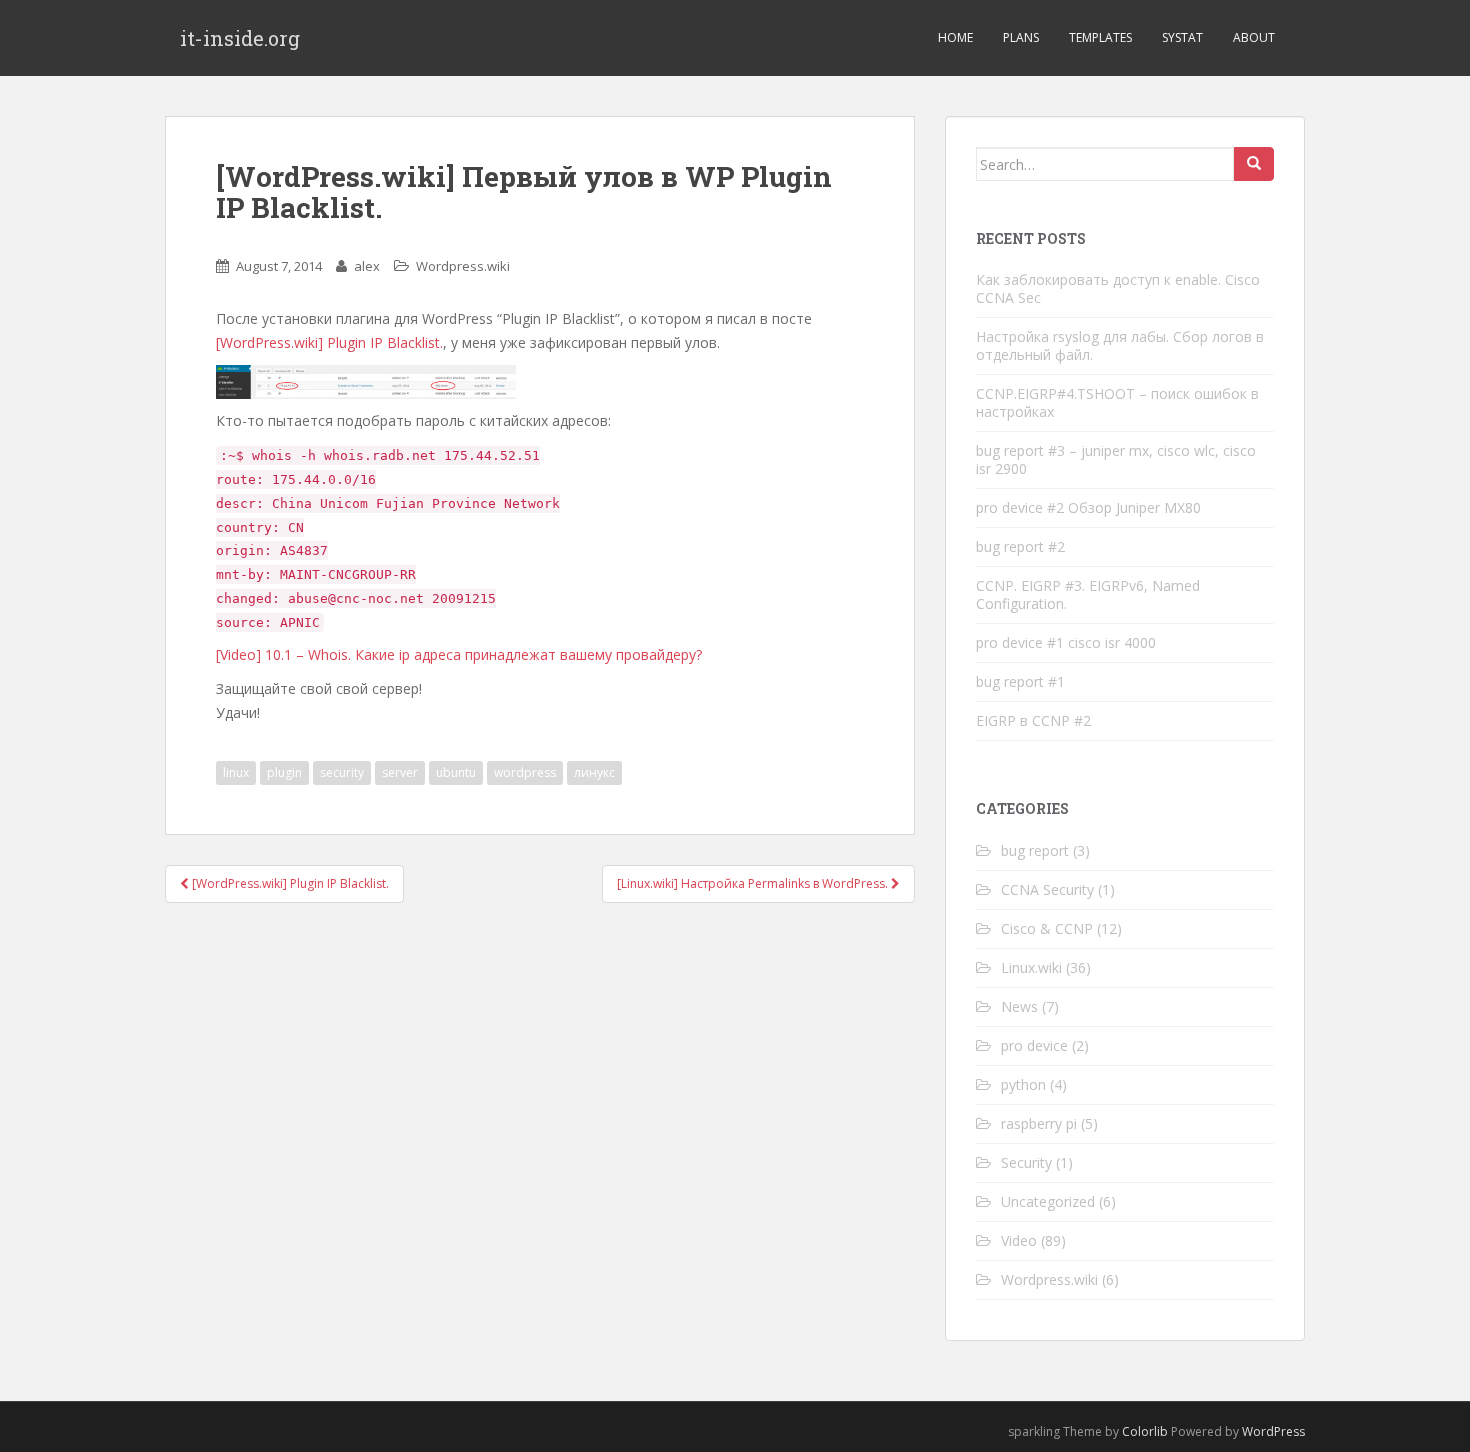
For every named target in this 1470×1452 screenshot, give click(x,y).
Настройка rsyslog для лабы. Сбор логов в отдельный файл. (1120, 345)
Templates (1100, 37)
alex (367, 266)
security (342, 772)
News (1019, 1006)
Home (955, 37)
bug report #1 (1020, 681)
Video (1019, 1240)
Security (1026, 1162)
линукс (594, 772)
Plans (1021, 37)
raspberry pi (1039, 1123)
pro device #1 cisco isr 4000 (1066, 642)
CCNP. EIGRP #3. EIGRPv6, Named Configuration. (1088, 594)
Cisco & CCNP (1047, 928)
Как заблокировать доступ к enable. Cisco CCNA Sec (1118, 288)
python (1023, 1084)
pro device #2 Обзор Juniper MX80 (1088, 507)
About (1254, 37)
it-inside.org (240, 38)
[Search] (1254, 164)
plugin (284, 772)
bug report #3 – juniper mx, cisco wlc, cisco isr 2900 (1116, 459)
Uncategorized (1048, 1201)
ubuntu (456, 772)
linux (236, 772)
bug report (1035, 850)
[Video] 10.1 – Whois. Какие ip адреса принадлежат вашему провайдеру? (459, 654)
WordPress (1273, 1431)
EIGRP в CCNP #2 (1033, 720)
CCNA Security (1047, 889)
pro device (1034, 1045)
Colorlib (1145, 1431)
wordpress (525, 772)
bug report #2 (1020, 546)
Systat (1182, 37)
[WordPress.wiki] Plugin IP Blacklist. (329, 342)
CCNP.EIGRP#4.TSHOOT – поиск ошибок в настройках (1117, 402)
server (400, 772)
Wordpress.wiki (463, 266)
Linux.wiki (1031, 967)
